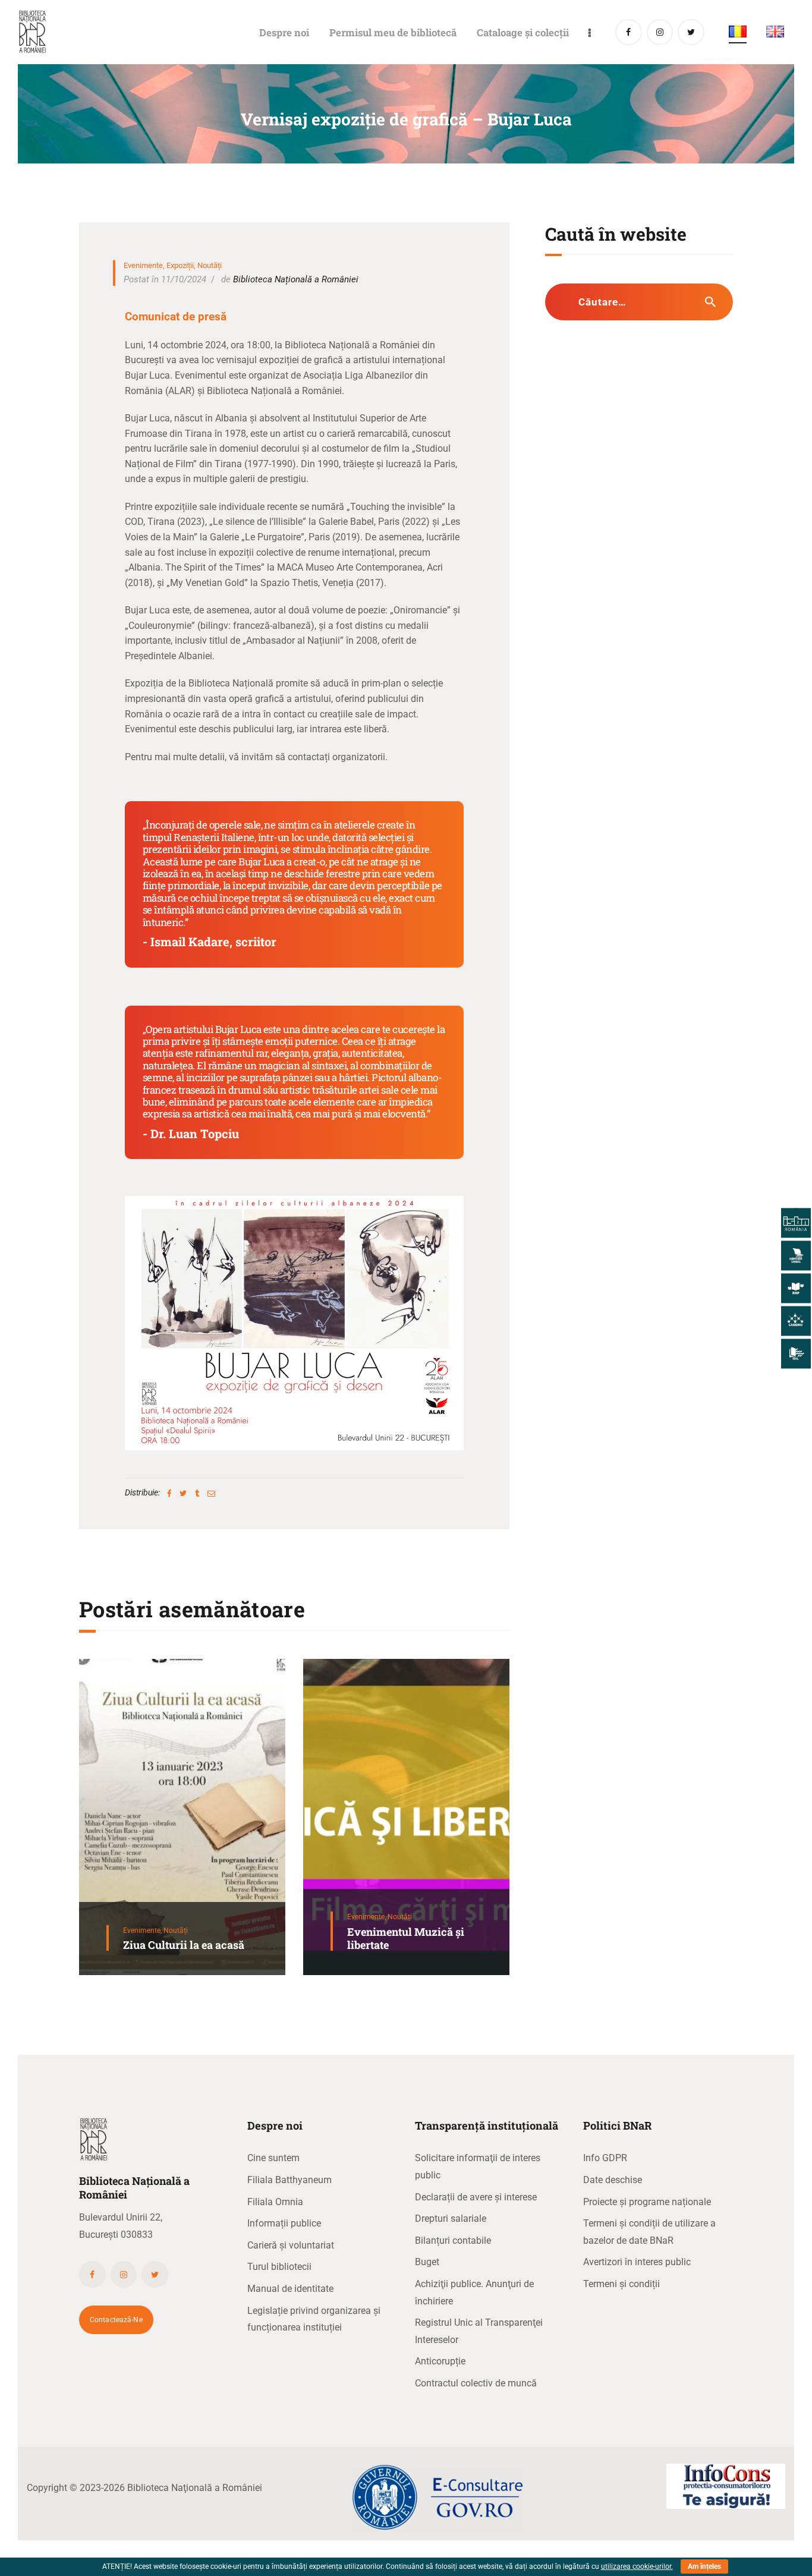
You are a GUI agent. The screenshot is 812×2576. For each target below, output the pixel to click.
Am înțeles (704, 2566)
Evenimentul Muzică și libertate (406, 1939)
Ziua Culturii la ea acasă (184, 1945)
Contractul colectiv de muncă (476, 2383)
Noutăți (210, 265)
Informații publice (284, 2223)
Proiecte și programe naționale (647, 2202)
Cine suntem (273, 2158)
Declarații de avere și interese (476, 2197)
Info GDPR (605, 2158)
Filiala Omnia (275, 2202)
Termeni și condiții (621, 2284)
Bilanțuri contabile (453, 2240)
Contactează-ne (116, 2320)
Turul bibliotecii (279, 2267)
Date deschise (613, 2180)
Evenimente (143, 265)
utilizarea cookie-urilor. (637, 2566)
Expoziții (180, 265)
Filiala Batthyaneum (289, 2180)
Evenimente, (143, 1931)
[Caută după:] (639, 302)
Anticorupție (440, 2361)
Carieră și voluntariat (291, 2245)
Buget (427, 2262)
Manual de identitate (290, 2289)
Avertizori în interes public (637, 2262)
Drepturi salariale (451, 2218)
